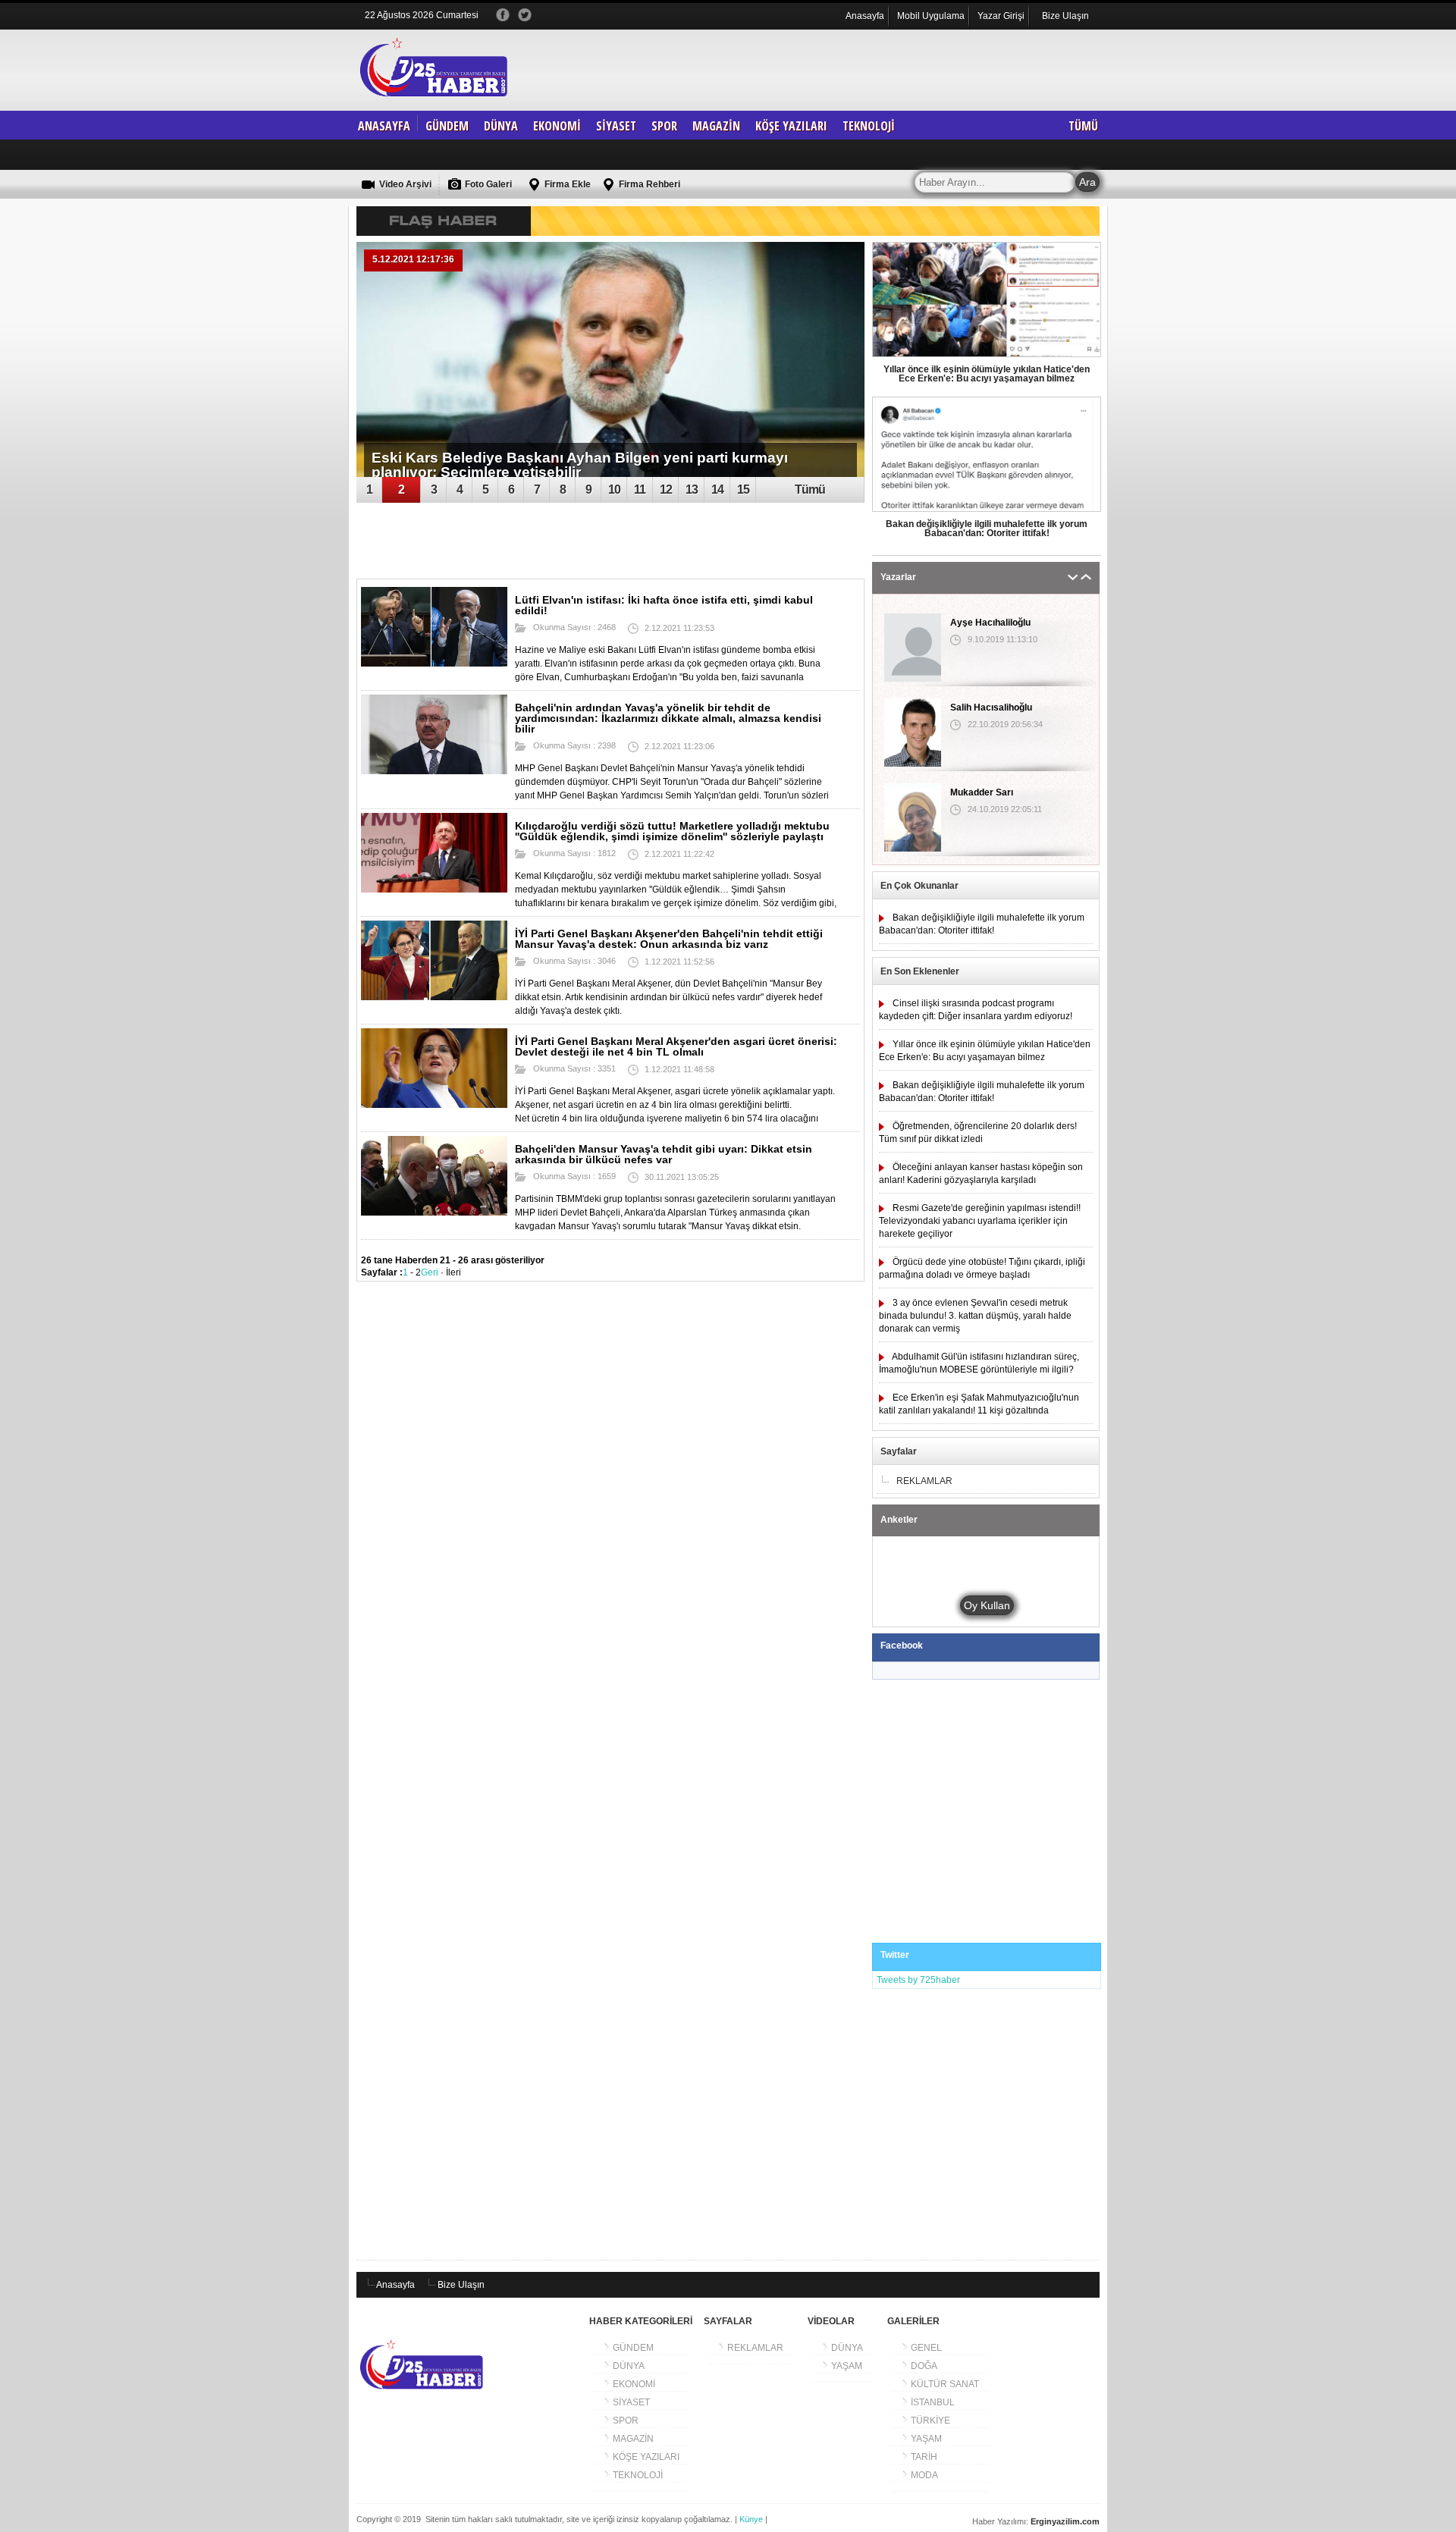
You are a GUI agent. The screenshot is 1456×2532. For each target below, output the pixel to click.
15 (743, 489)
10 (614, 489)
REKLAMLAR (754, 2348)
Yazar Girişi (1001, 16)
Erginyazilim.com (1065, 2521)
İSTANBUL (932, 2402)
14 (717, 489)
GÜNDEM (447, 126)
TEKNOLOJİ (869, 126)
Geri (430, 1272)
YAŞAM (846, 2366)
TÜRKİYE (929, 2421)
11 (640, 489)
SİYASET (616, 126)
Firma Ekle (566, 184)
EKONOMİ (557, 126)
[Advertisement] (830, 97)
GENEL (925, 2348)
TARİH (923, 2457)
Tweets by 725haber (918, 1980)
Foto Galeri (487, 184)
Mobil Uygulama (931, 16)
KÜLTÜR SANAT (944, 2384)
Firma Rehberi (648, 184)
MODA (923, 2475)
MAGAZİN (716, 126)
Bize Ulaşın (1065, 16)
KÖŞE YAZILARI (791, 126)
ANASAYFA (384, 126)
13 (692, 489)
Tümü (810, 489)
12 (666, 489)
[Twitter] (526, 12)
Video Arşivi (404, 184)
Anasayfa (865, 16)
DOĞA (923, 2366)
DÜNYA (501, 126)
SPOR (664, 126)
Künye (752, 2519)
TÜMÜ (1083, 126)
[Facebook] (504, 12)
